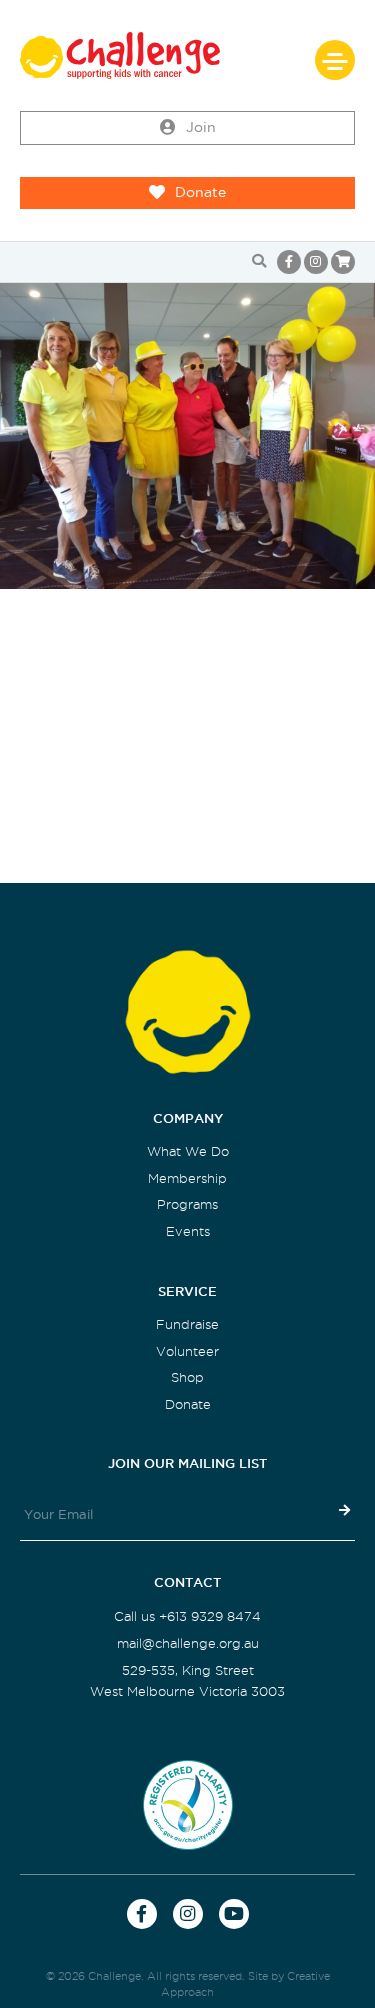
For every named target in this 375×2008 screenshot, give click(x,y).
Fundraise (187, 1324)
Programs (187, 1204)
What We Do (188, 1151)
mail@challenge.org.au (188, 1643)
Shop (187, 1377)
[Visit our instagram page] (316, 262)
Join (201, 127)
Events (188, 1231)
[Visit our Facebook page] (289, 262)
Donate (200, 192)
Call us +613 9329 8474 (187, 1616)
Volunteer (187, 1351)
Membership (187, 1178)
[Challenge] (187, 55)
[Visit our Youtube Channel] (234, 1914)
